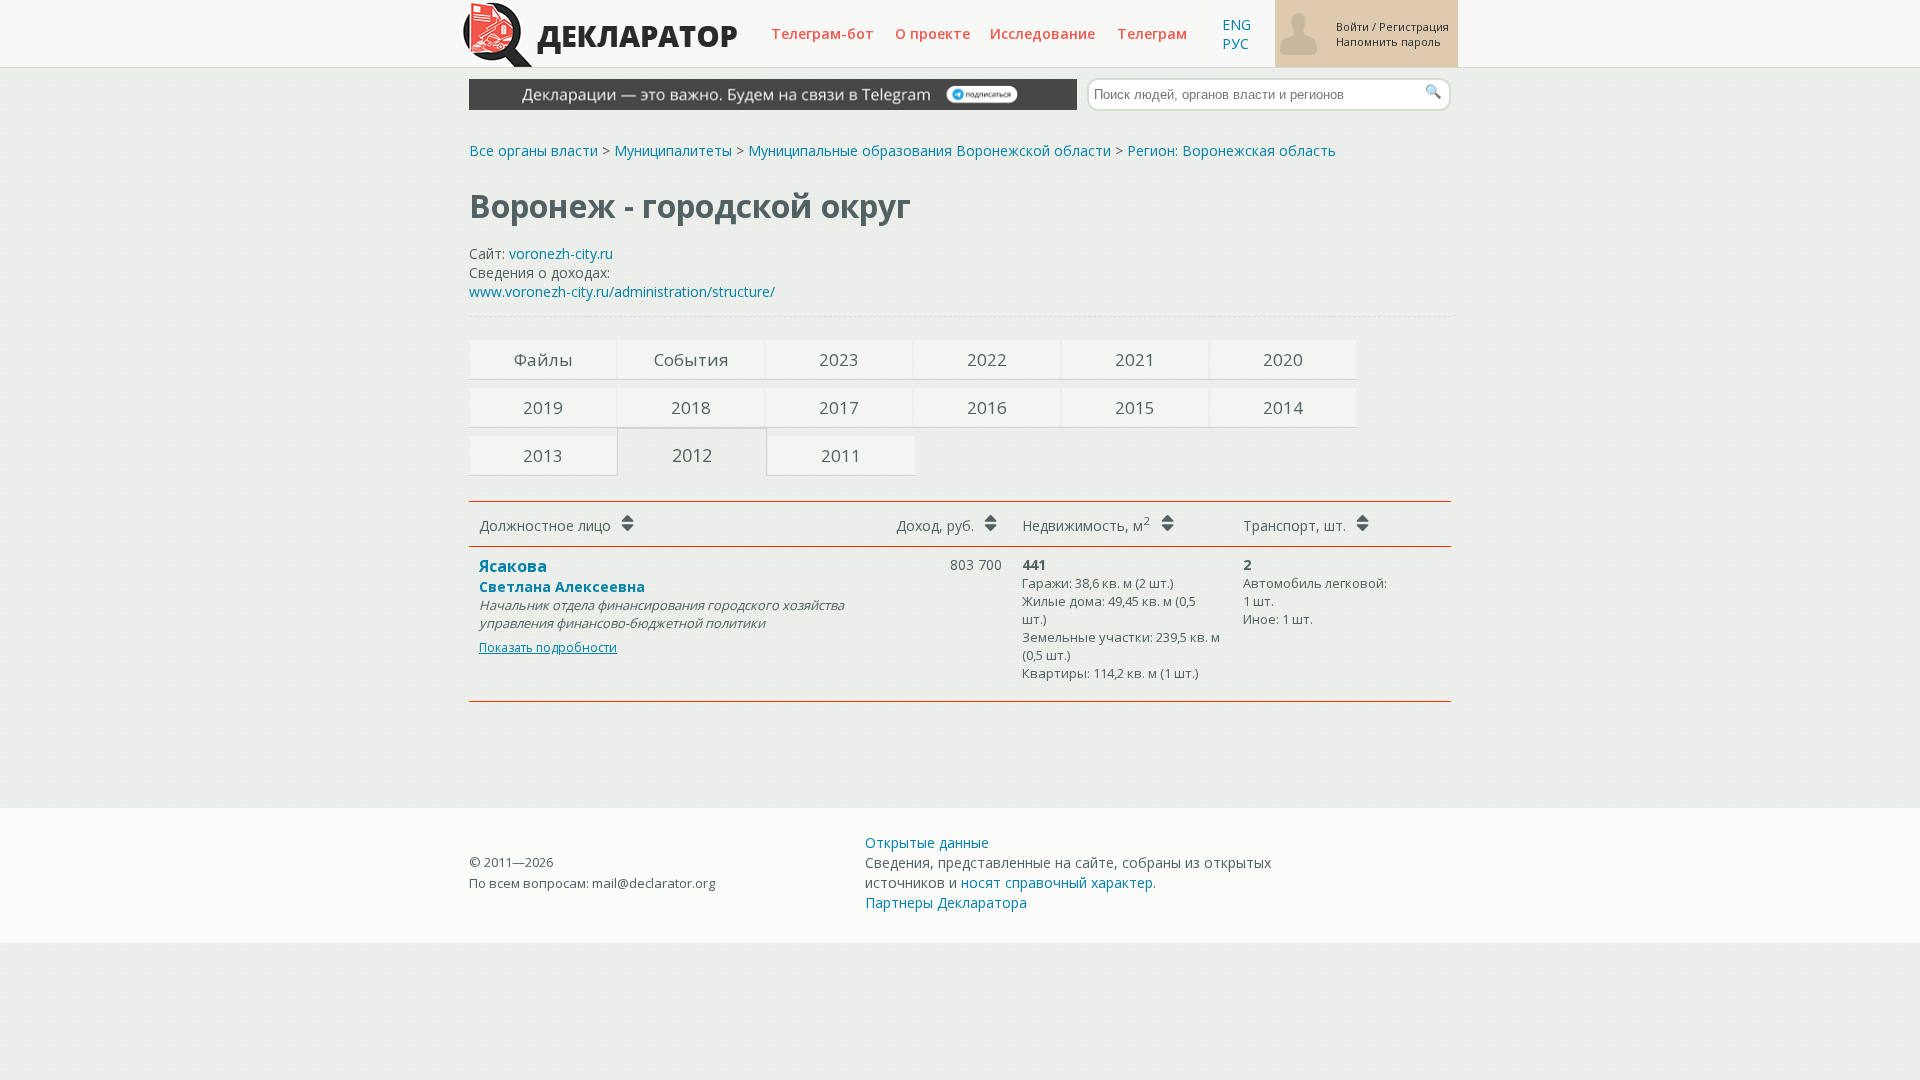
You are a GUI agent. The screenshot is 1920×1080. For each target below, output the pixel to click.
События (691, 359)
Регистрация (1414, 26)
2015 (1135, 407)
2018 (691, 407)
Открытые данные (927, 842)
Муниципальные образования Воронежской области (929, 150)
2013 (543, 455)
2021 (1135, 359)
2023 (839, 359)
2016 (987, 407)
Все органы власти (533, 150)
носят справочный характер (1057, 882)
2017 (839, 407)
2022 (987, 359)
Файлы (543, 359)
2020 (1283, 359)
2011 (841, 455)
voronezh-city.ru (561, 253)
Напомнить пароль (1388, 41)
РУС (1235, 43)
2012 (692, 455)
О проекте (932, 33)
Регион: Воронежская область (1231, 150)
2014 (1283, 407)
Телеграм (1152, 33)
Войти (1354, 26)
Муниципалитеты (673, 150)
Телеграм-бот (822, 33)
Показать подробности (548, 647)
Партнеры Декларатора (946, 902)
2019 (543, 407)
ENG (1236, 24)
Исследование (1042, 33)
